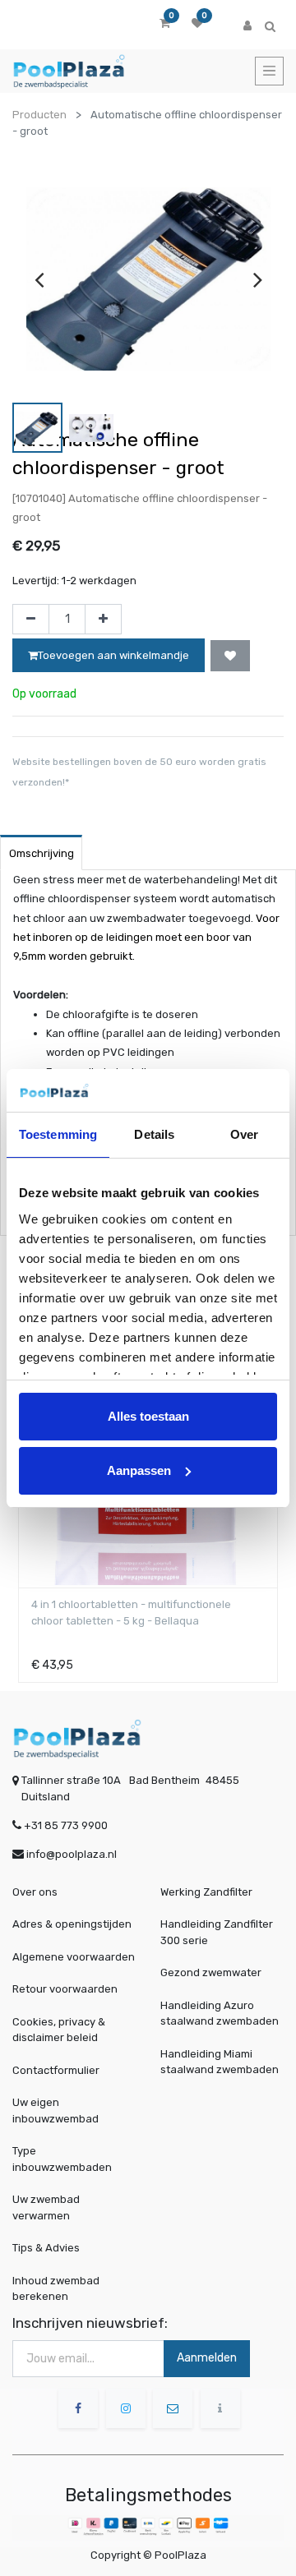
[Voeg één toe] (103, 620)
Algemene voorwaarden (74, 1957)
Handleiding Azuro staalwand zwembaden (220, 2014)
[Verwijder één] (31, 620)
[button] (230, 656)
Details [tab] (154, 1134)
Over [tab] (244, 1134)
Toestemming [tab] (58, 1134)
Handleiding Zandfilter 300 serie (217, 1932)
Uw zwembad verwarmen (46, 2207)
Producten (39, 115)
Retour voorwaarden (65, 1989)
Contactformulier (56, 2070)
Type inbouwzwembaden (62, 2159)
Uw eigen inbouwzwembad (55, 2111)
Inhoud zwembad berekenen (56, 2289)
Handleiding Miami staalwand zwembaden (220, 2062)
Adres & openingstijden (72, 1924)
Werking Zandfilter (206, 1892)
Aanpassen (139, 1470)
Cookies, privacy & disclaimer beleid (59, 2030)
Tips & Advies (46, 2248)
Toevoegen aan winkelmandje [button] (113, 655)
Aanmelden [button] (207, 2358)
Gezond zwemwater (211, 1972)
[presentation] (39, 279)
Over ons (35, 1892)
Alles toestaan (148, 1416)
